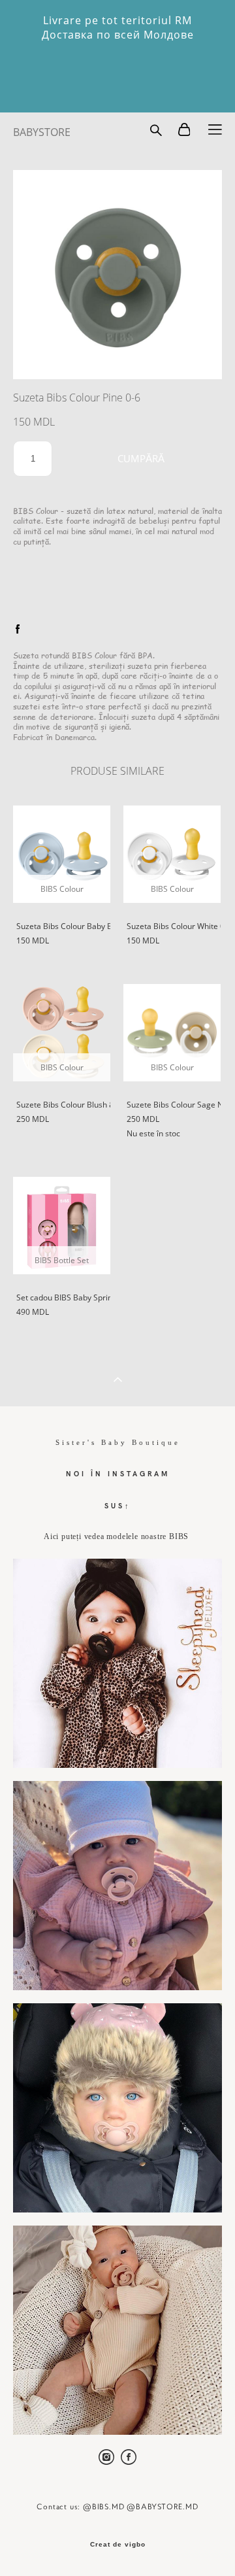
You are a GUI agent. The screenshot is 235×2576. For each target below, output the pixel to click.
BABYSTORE (42, 132)
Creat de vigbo (118, 2545)
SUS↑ (118, 1505)
